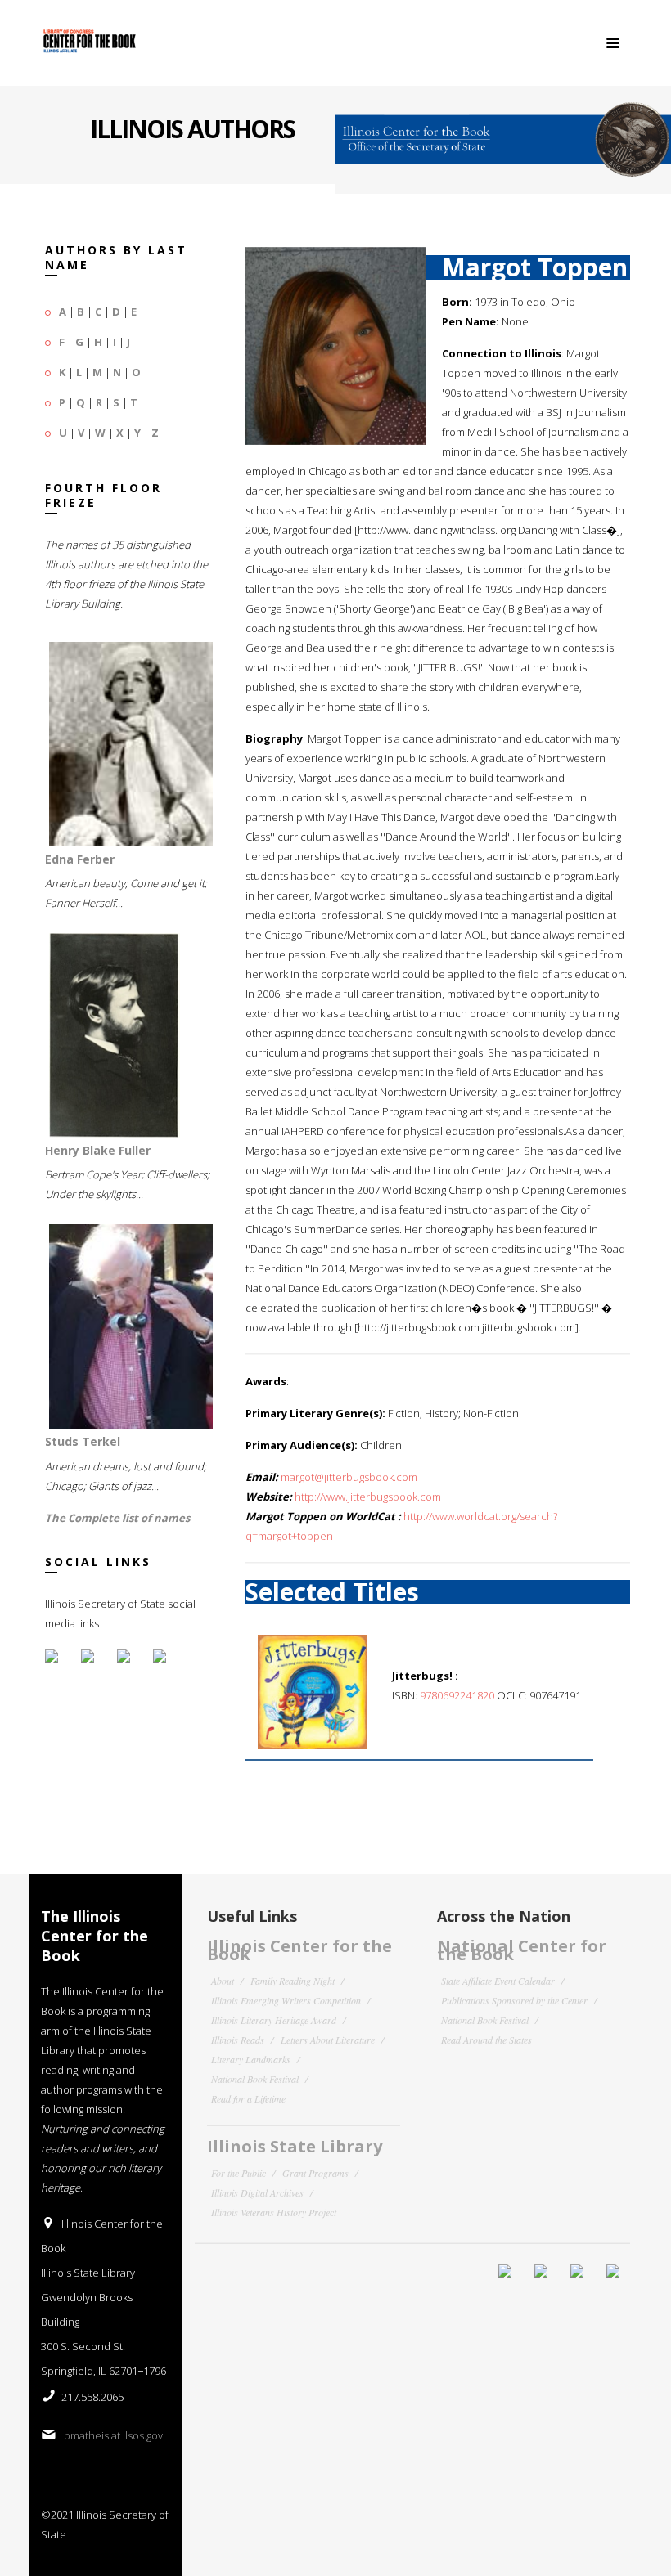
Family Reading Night (293, 1981)
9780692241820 (457, 1695)
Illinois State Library (295, 2146)
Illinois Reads (238, 2040)
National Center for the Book (522, 1950)
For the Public (239, 2173)
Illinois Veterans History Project (274, 2212)
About (223, 1981)
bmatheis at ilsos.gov (113, 2435)
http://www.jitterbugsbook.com (368, 1497)
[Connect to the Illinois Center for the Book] (503, 132)
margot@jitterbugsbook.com (349, 1477)
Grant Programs (315, 2173)
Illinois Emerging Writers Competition (286, 2000)
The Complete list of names (117, 1518)
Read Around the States (486, 2040)
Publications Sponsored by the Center (514, 2000)
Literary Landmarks (251, 2059)
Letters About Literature (328, 2040)
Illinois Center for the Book (299, 1950)
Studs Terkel (83, 1441)
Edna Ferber (80, 859)
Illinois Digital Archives (257, 2192)
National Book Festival (255, 2079)
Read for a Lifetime (248, 2098)
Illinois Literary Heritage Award (274, 2020)
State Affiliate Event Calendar (498, 1981)
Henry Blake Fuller (98, 1150)
